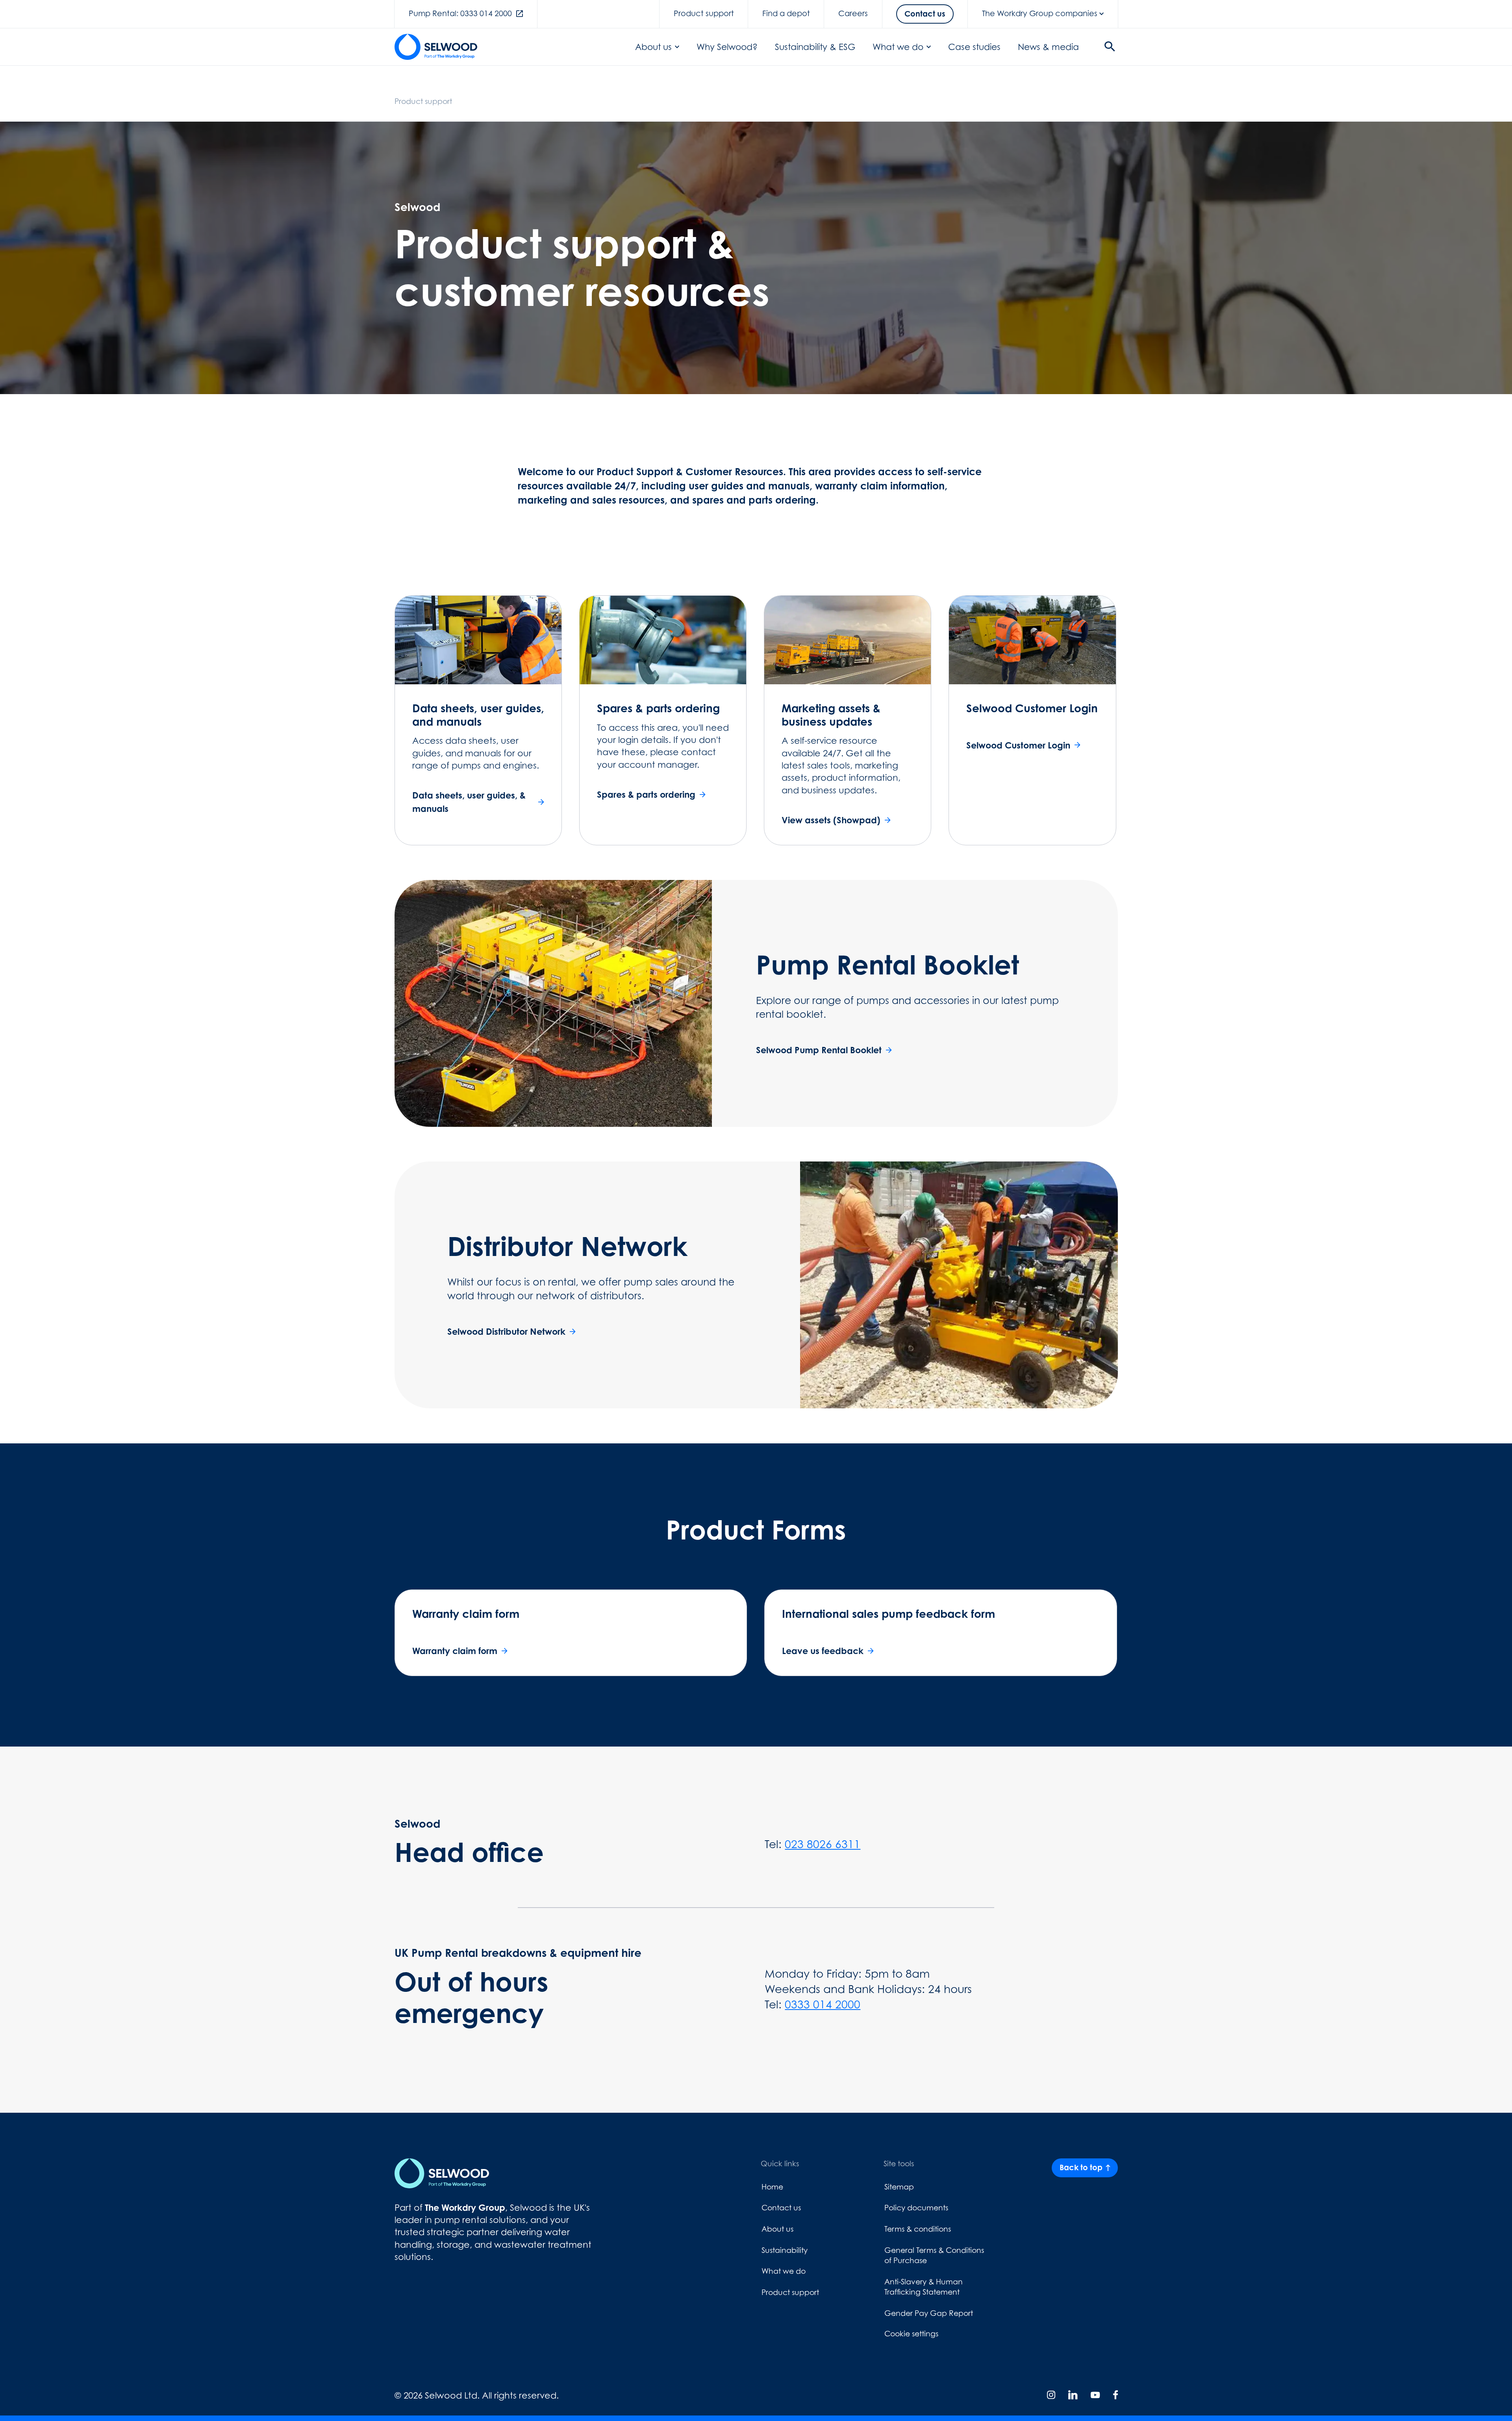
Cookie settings (911, 2334)
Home (772, 2187)
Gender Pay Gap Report (929, 2313)
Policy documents (916, 2208)
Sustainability (785, 2250)
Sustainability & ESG (815, 47)
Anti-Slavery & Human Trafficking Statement (924, 2287)
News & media (1048, 47)
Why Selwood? (727, 47)
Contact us (781, 2208)
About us (653, 47)
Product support (790, 2292)
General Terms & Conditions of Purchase (934, 2255)
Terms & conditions (918, 2229)
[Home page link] (436, 47)
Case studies (974, 47)
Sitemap (899, 2187)
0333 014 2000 (823, 2004)
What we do (898, 47)
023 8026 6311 (823, 1844)
